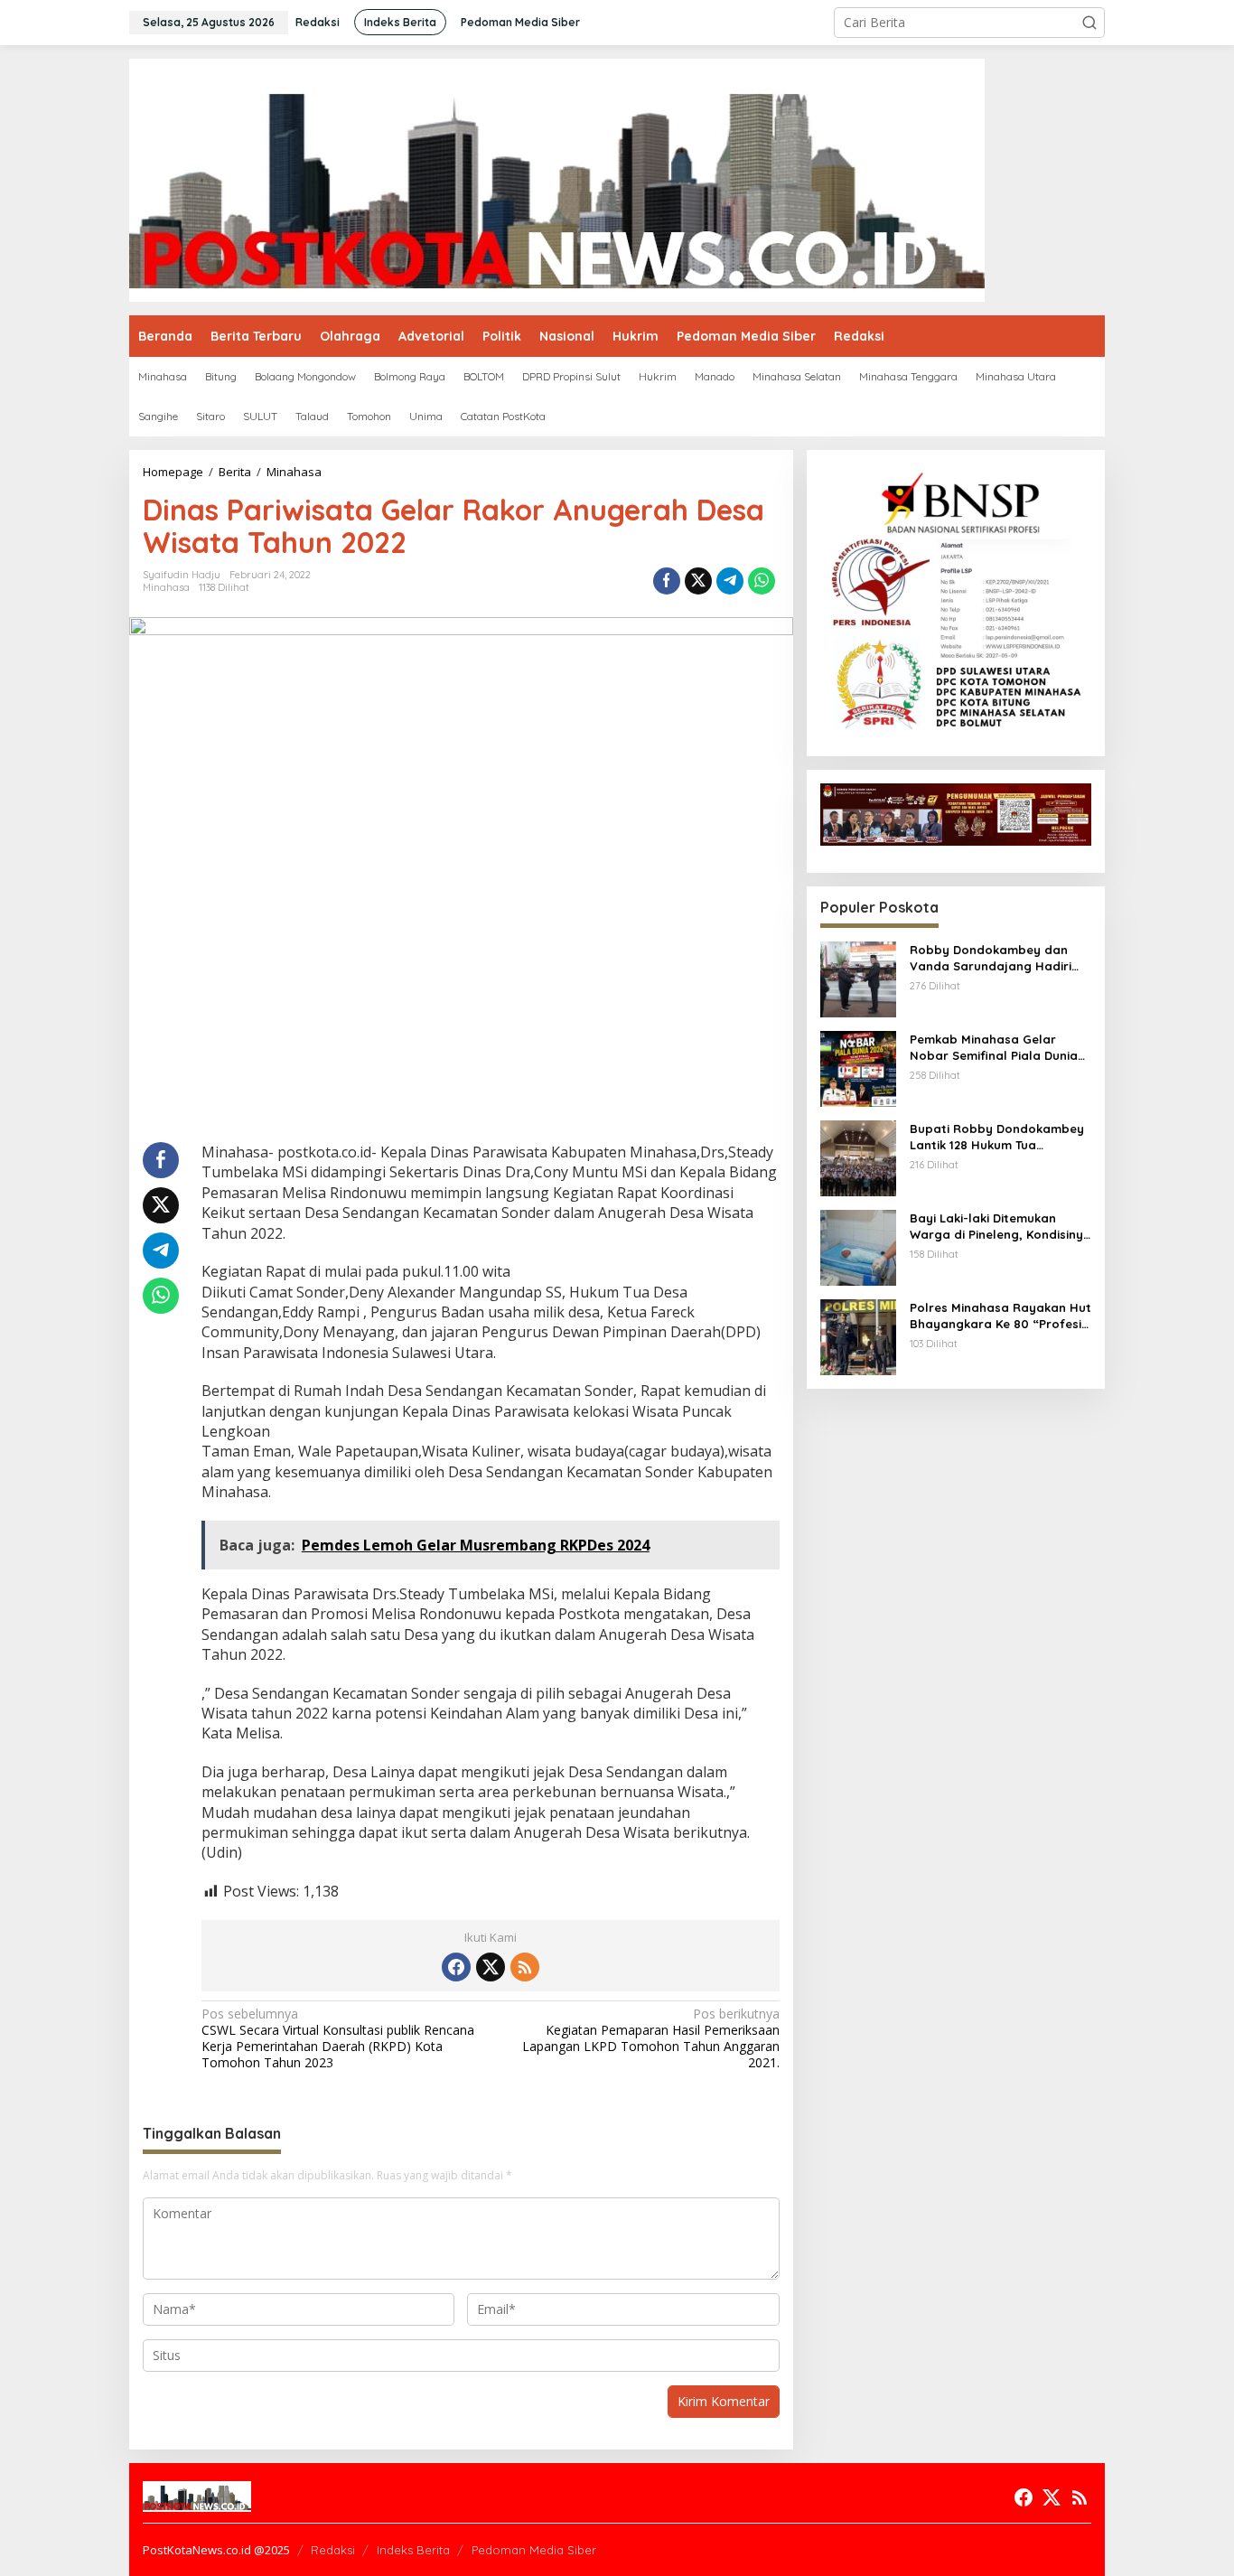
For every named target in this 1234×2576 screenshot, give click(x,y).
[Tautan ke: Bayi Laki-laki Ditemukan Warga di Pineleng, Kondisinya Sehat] (858, 1246)
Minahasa (166, 587)
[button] (1089, 23)
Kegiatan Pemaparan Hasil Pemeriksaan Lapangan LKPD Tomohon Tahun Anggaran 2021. (650, 2039)
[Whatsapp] (762, 581)
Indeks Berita (413, 2550)
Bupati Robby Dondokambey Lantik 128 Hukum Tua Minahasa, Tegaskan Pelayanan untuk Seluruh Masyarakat (997, 1137)
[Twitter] (491, 1967)
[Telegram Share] (730, 581)
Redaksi (333, 2550)
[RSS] (525, 1967)
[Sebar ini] (667, 581)
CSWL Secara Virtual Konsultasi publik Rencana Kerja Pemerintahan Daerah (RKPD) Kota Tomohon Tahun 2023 (338, 2039)
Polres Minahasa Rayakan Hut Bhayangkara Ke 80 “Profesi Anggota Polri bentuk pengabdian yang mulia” (1000, 1316)
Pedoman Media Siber (534, 2550)
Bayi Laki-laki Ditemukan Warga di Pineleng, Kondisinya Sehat (1000, 1227)
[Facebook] (456, 1967)
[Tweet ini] (698, 581)
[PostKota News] (557, 178)
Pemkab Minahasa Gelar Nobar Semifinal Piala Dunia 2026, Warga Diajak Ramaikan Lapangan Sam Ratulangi (1000, 1048)
